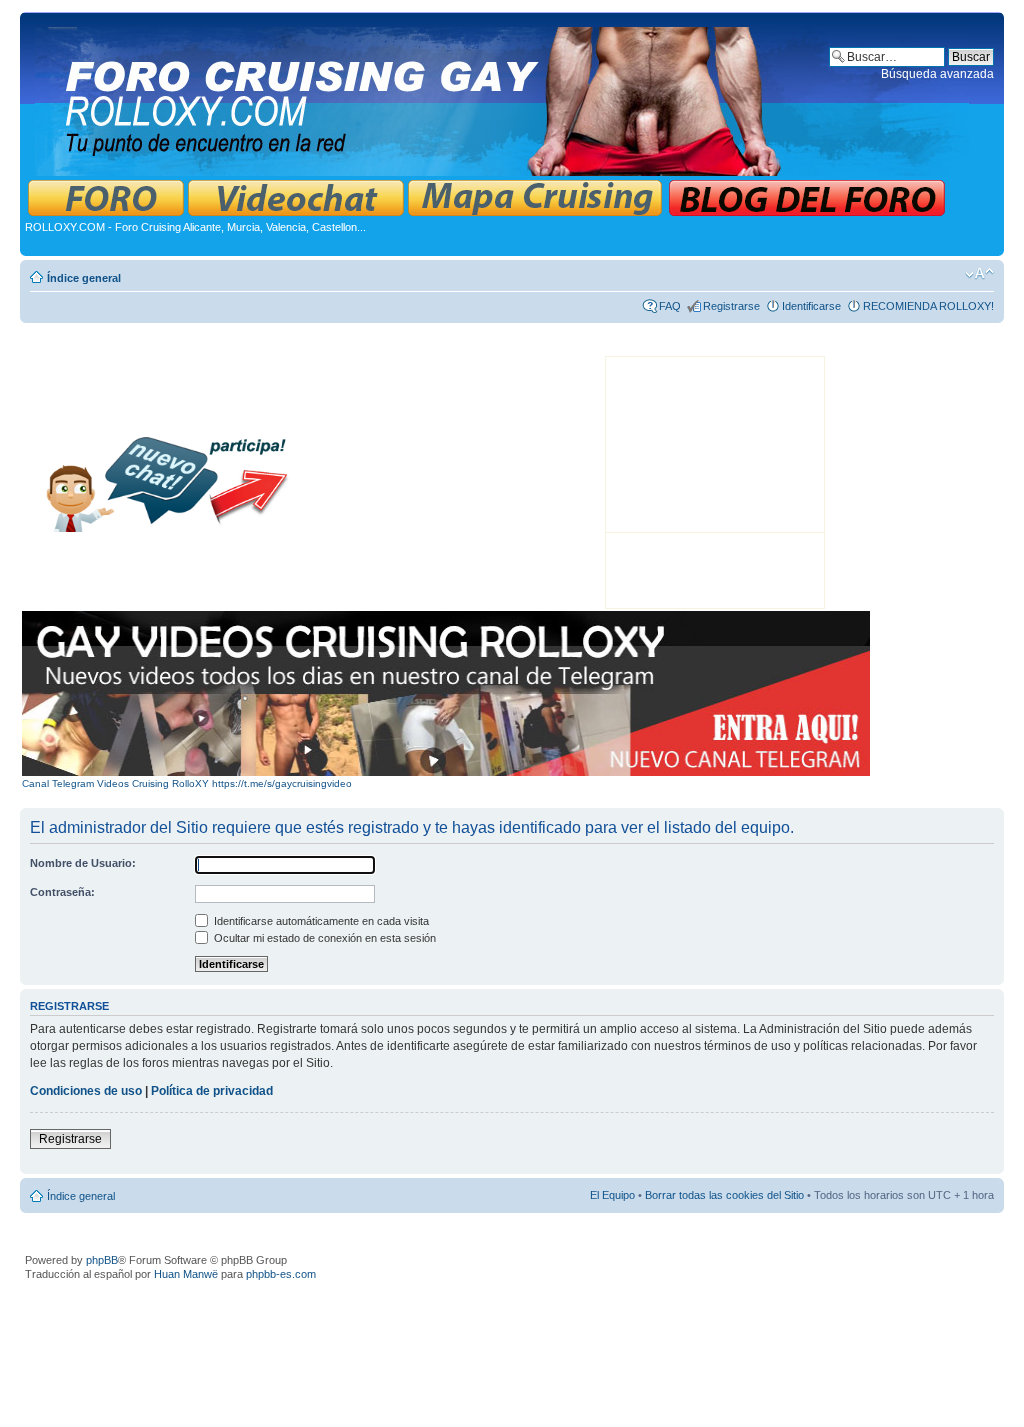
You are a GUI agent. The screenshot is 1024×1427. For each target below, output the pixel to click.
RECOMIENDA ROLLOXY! (928, 306)
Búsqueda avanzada (937, 74)
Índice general (84, 278)
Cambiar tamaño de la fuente (979, 274)
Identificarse (811, 306)
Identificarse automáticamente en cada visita (320, 921)
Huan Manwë (186, 1274)
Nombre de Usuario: (83, 863)
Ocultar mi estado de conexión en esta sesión (323, 938)
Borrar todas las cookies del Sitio (724, 1195)
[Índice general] (503, 97)
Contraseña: (62, 892)
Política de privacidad (212, 1091)
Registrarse (731, 306)
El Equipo (612, 1195)
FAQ (670, 306)
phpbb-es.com (281, 1274)
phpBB (102, 1260)
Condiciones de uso (86, 1091)
